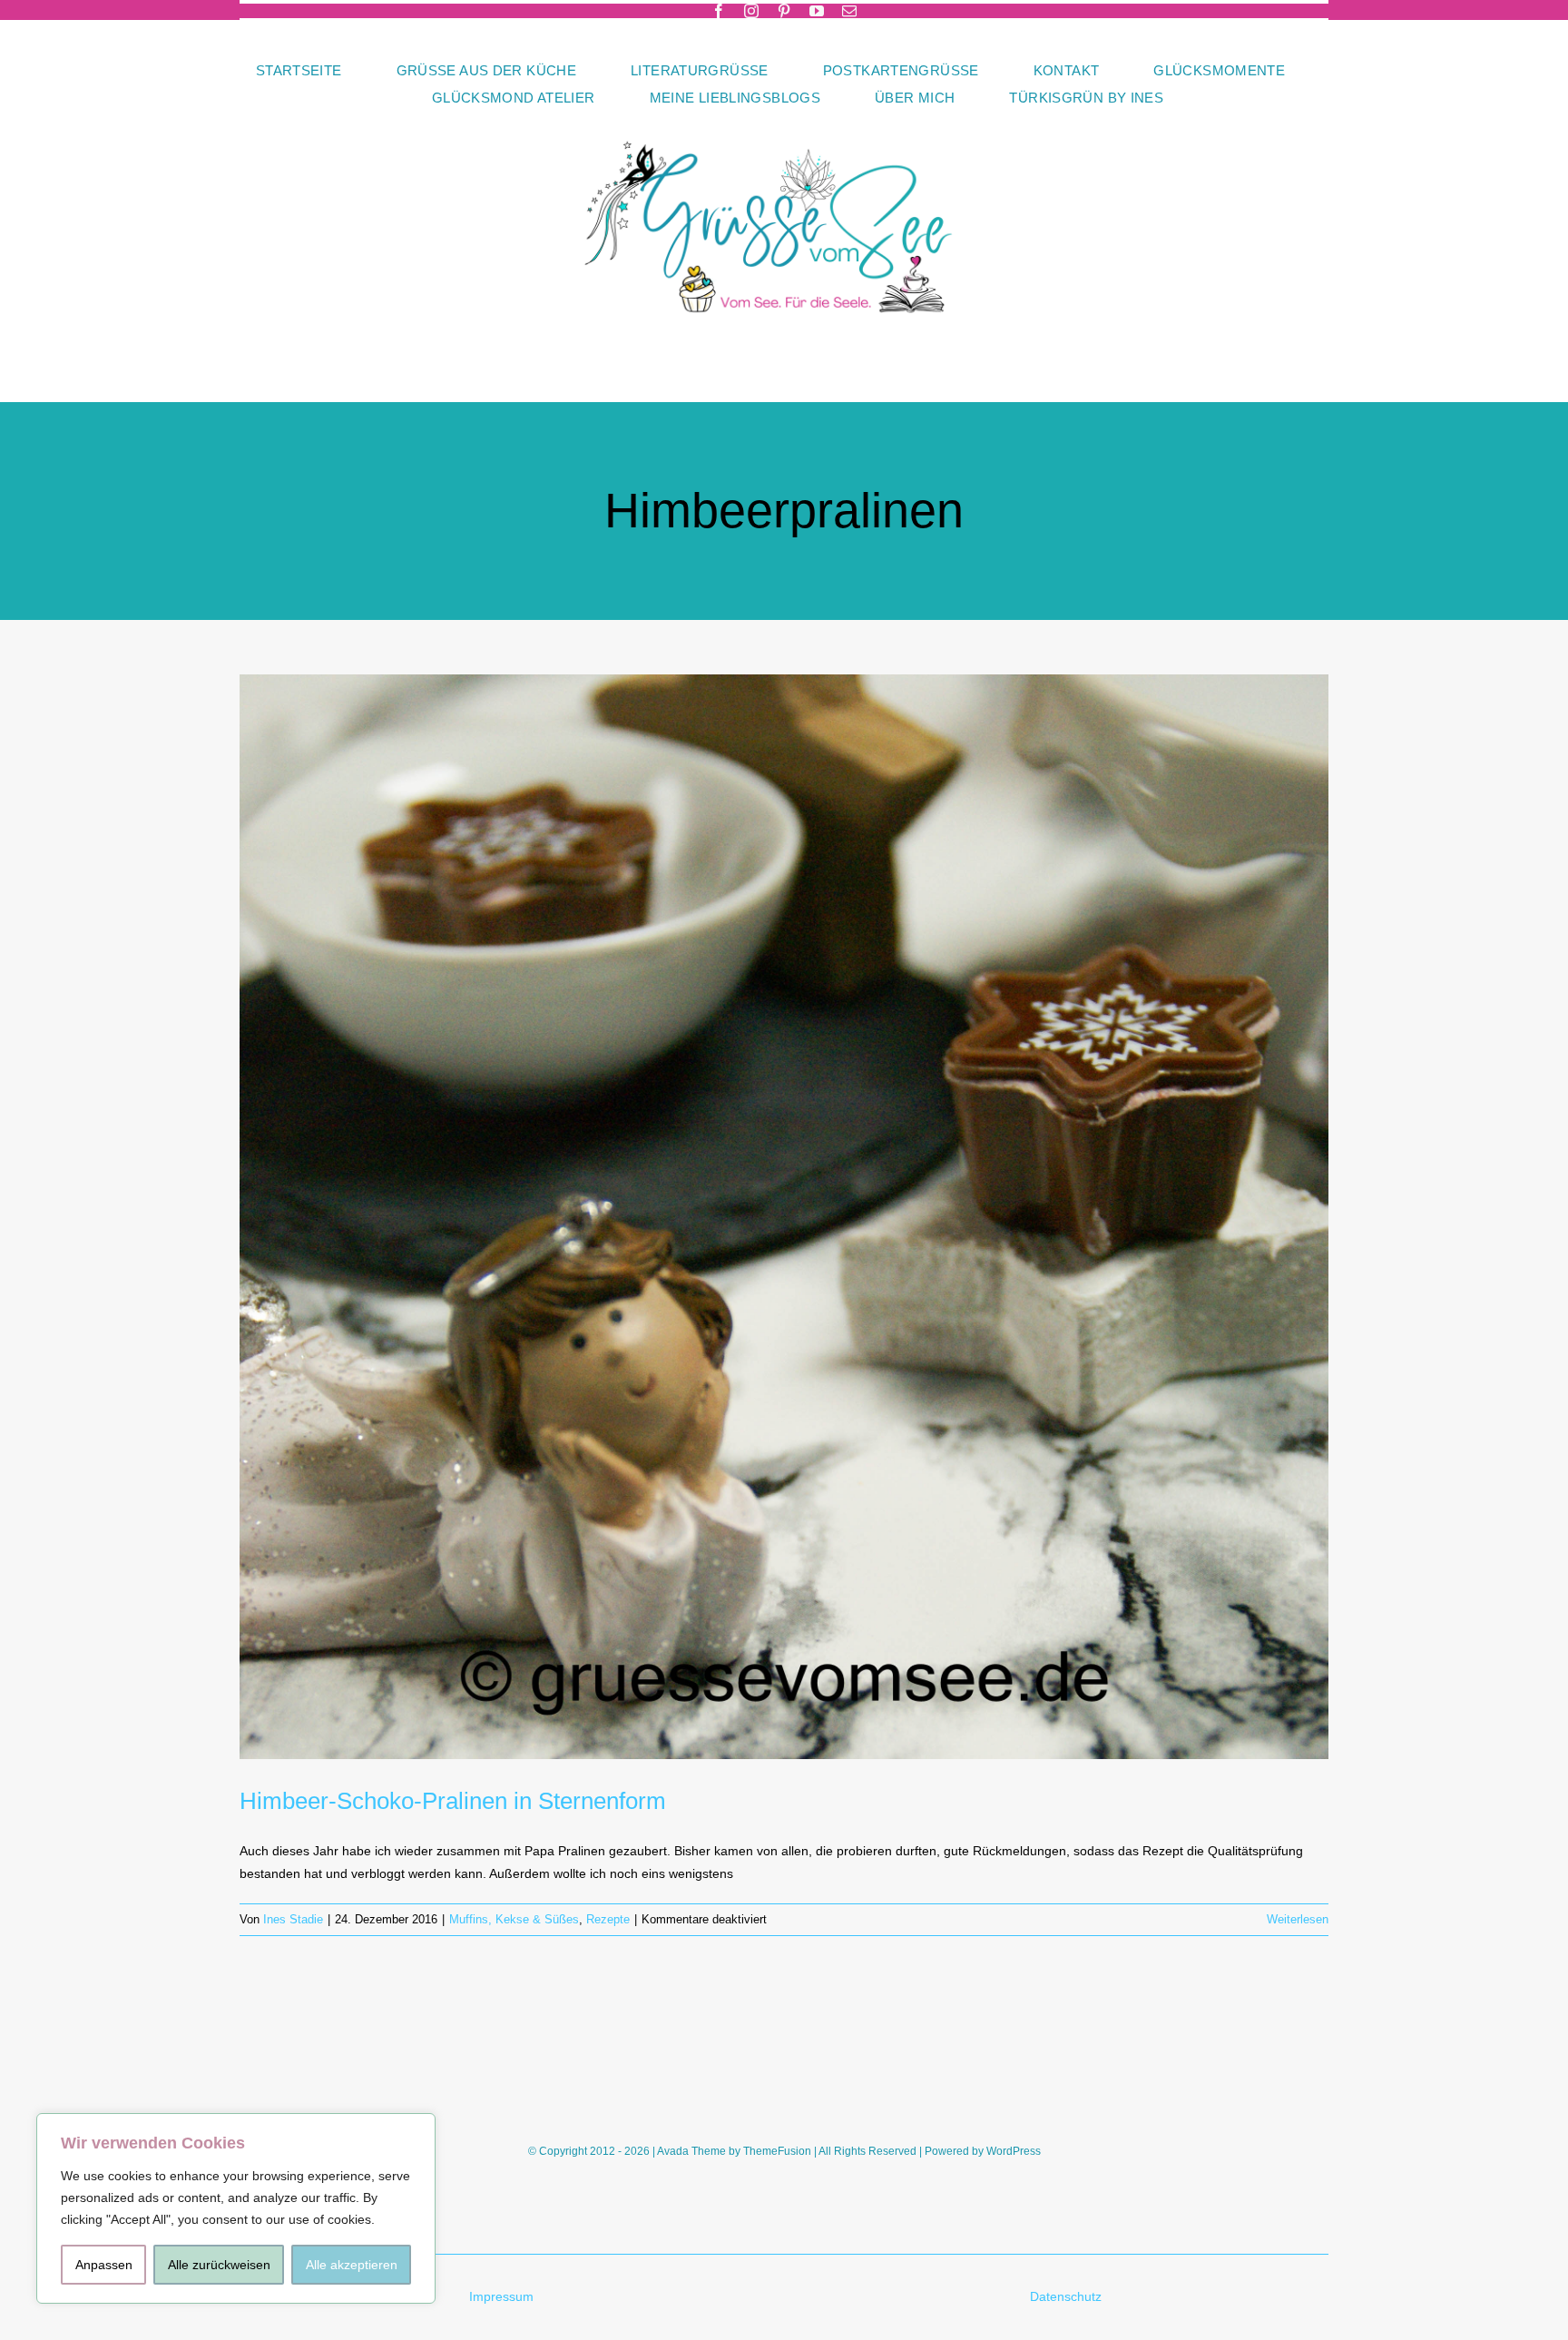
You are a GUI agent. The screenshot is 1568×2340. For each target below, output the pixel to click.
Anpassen (104, 2265)
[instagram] (751, 11)
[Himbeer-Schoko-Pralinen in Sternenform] (784, 1217)
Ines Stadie (293, 1919)
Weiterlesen (1298, 1919)
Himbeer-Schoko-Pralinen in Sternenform (453, 1801)
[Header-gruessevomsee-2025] (784, 117)
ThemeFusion (777, 2151)
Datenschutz (1068, 2296)
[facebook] (719, 11)
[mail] (849, 11)
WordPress (1014, 2151)
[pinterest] (784, 11)
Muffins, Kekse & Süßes (514, 1919)
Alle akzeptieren (352, 2265)
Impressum (501, 2296)
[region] (236, 2208)
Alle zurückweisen (219, 2265)
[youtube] (817, 11)
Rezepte (608, 1919)
